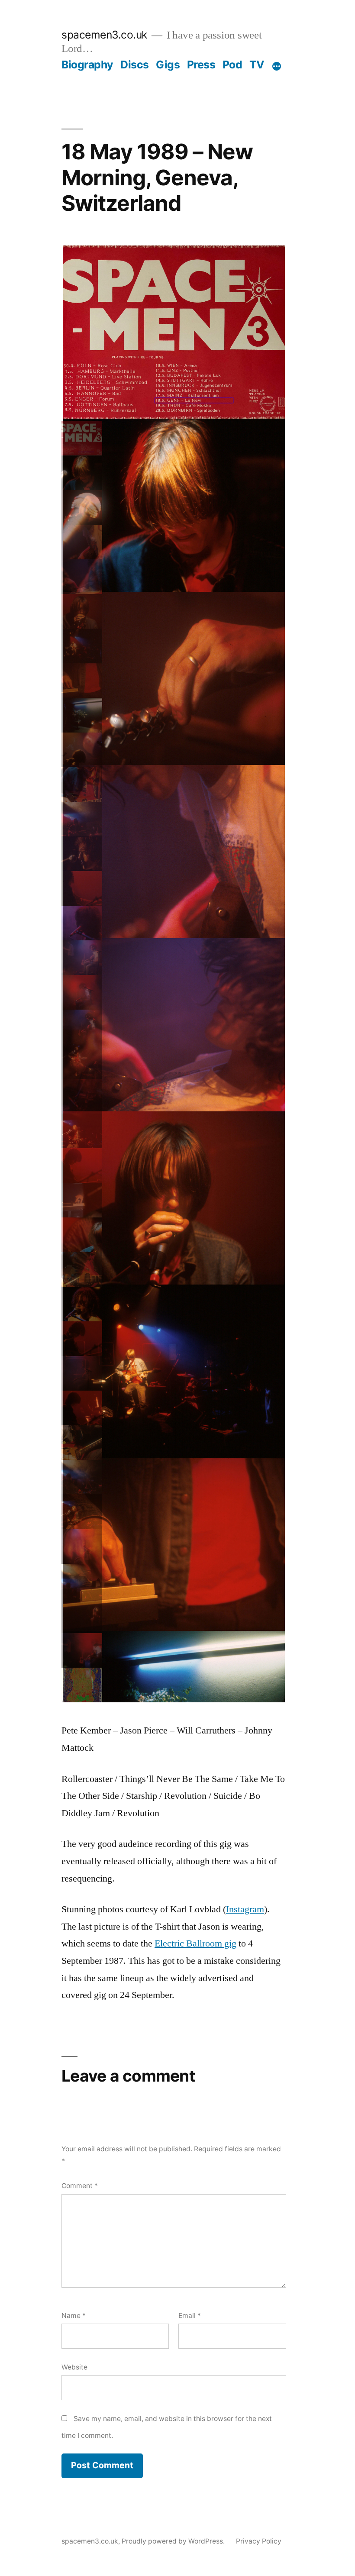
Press (201, 65)
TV (257, 65)
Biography (87, 65)
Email (190, 2316)
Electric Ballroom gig (195, 1943)
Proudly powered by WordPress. (174, 2541)
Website (74, 2367)
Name (74, 2316)
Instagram (245, 1909)
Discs (135, 65)
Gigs (168, 65)
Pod (232, 65)
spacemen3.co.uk (104, 35)
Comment (80, 2186)
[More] (277, 66)
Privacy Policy (259, 2541)
